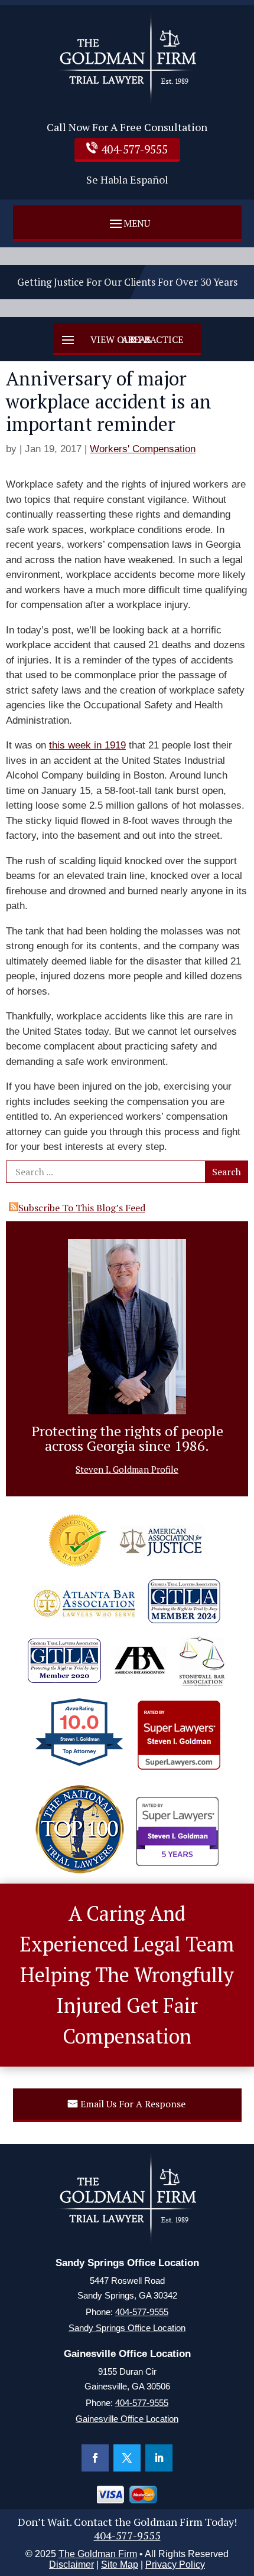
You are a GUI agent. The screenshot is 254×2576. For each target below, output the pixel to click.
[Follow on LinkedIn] (159, 2458)
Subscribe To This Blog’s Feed (82, 1208)
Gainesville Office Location (127, 2419)
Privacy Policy (175, 2564)
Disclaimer (71, 2564)
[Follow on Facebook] (95, 2458)
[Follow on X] (127, 2458)
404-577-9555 (134, 149)
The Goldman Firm (98, 2554)
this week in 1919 (87, 745)
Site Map (120, 2564)
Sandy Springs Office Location (127, 2328)
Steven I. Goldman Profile (127, 1469)
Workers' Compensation (143, 449)
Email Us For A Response (133, 2104)
